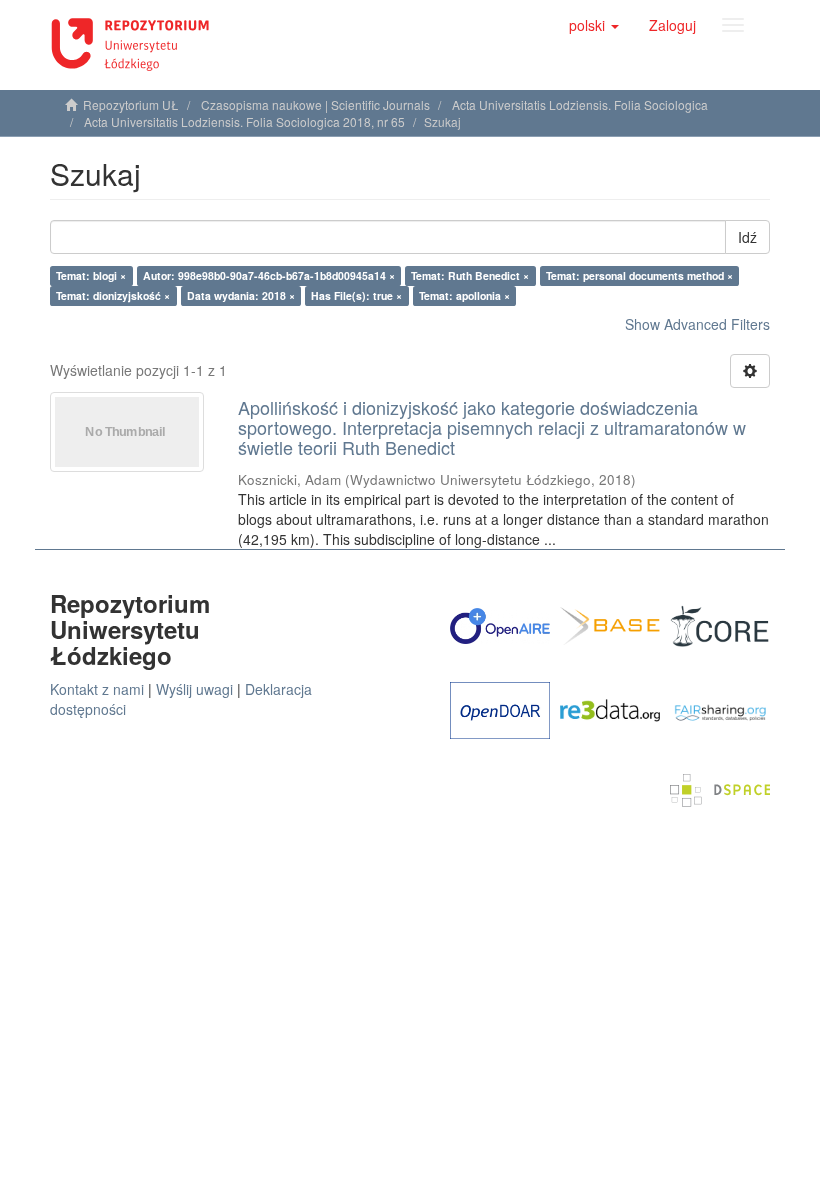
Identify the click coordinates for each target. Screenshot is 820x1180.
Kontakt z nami (97, 689)
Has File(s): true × (356, 295)
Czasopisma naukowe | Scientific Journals (315, 104)
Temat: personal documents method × (639, 275)
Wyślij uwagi (194, 689)
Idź (747, 237)
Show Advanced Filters (697, 324)
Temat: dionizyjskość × (113, 295)
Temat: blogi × (91, 275)
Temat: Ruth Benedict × (470, 275)
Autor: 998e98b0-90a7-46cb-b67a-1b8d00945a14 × (269, 275)
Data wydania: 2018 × (241, 295)
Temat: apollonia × (464, 295)
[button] (594, 25)
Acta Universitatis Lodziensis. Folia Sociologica (580, 104)
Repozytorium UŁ (131, 104)
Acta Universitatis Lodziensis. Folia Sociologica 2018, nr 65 (244, 121)
